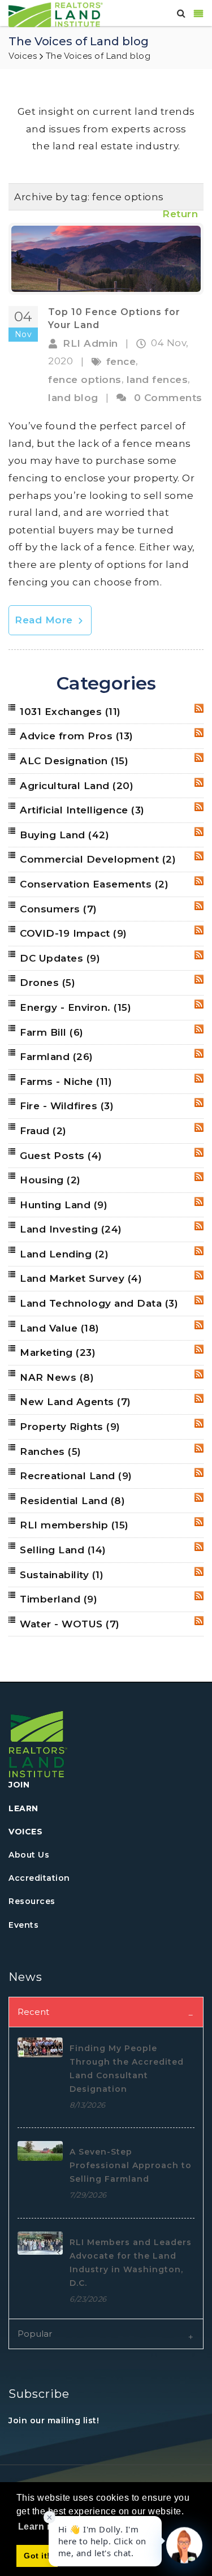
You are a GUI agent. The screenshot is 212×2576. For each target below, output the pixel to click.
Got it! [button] (37, 2556)
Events (23, 1925)
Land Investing (71, 1229)
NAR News (57, 1377)
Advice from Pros (77, 736)
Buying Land (64, 835)
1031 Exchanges (70, 712)
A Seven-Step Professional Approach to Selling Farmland (131, 2165)
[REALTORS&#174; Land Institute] (56, 14)
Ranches (51, 1451)
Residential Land (72, 1501)
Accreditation (39, 1878)
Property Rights (70, 1427)
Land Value (60, 1328)
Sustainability (62, 1575)
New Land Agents (75, 1402)
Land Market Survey (81, 1278)
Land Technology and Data (99, 1303)
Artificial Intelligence (82, 810)
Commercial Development (98, 859)
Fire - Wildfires (67, 1106)
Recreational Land (76, 1476)
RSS (199, 708)
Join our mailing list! (54, 2420)
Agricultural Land (77, 786)
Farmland (57, 1057)
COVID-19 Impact (73, 933)
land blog (73, 398)
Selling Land (63, 1550)
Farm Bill (52, 1032)
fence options (85, 380)
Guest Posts (61, 1156)
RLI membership (74, 1525)
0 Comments (168, 398)
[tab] (106, 2012)
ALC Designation (74, 761)
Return (180, 214)
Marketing (58, 1352)
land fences (157, 380)
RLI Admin (90, 343)
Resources (32, 1901)
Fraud (43, 1131)
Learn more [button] (44, 2527)
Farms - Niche (66, 1082)
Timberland (59, 1599)
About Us (29, 1855)
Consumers (59, 909)
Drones (47, 983)
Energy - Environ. (75, 1007)
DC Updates (60, 958)
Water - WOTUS (70, 1624)
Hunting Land (64, 1205)
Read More (45, 620)
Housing (50, 1180)
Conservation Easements (94, 884)
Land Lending (64, 1254)
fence (121, 361)
